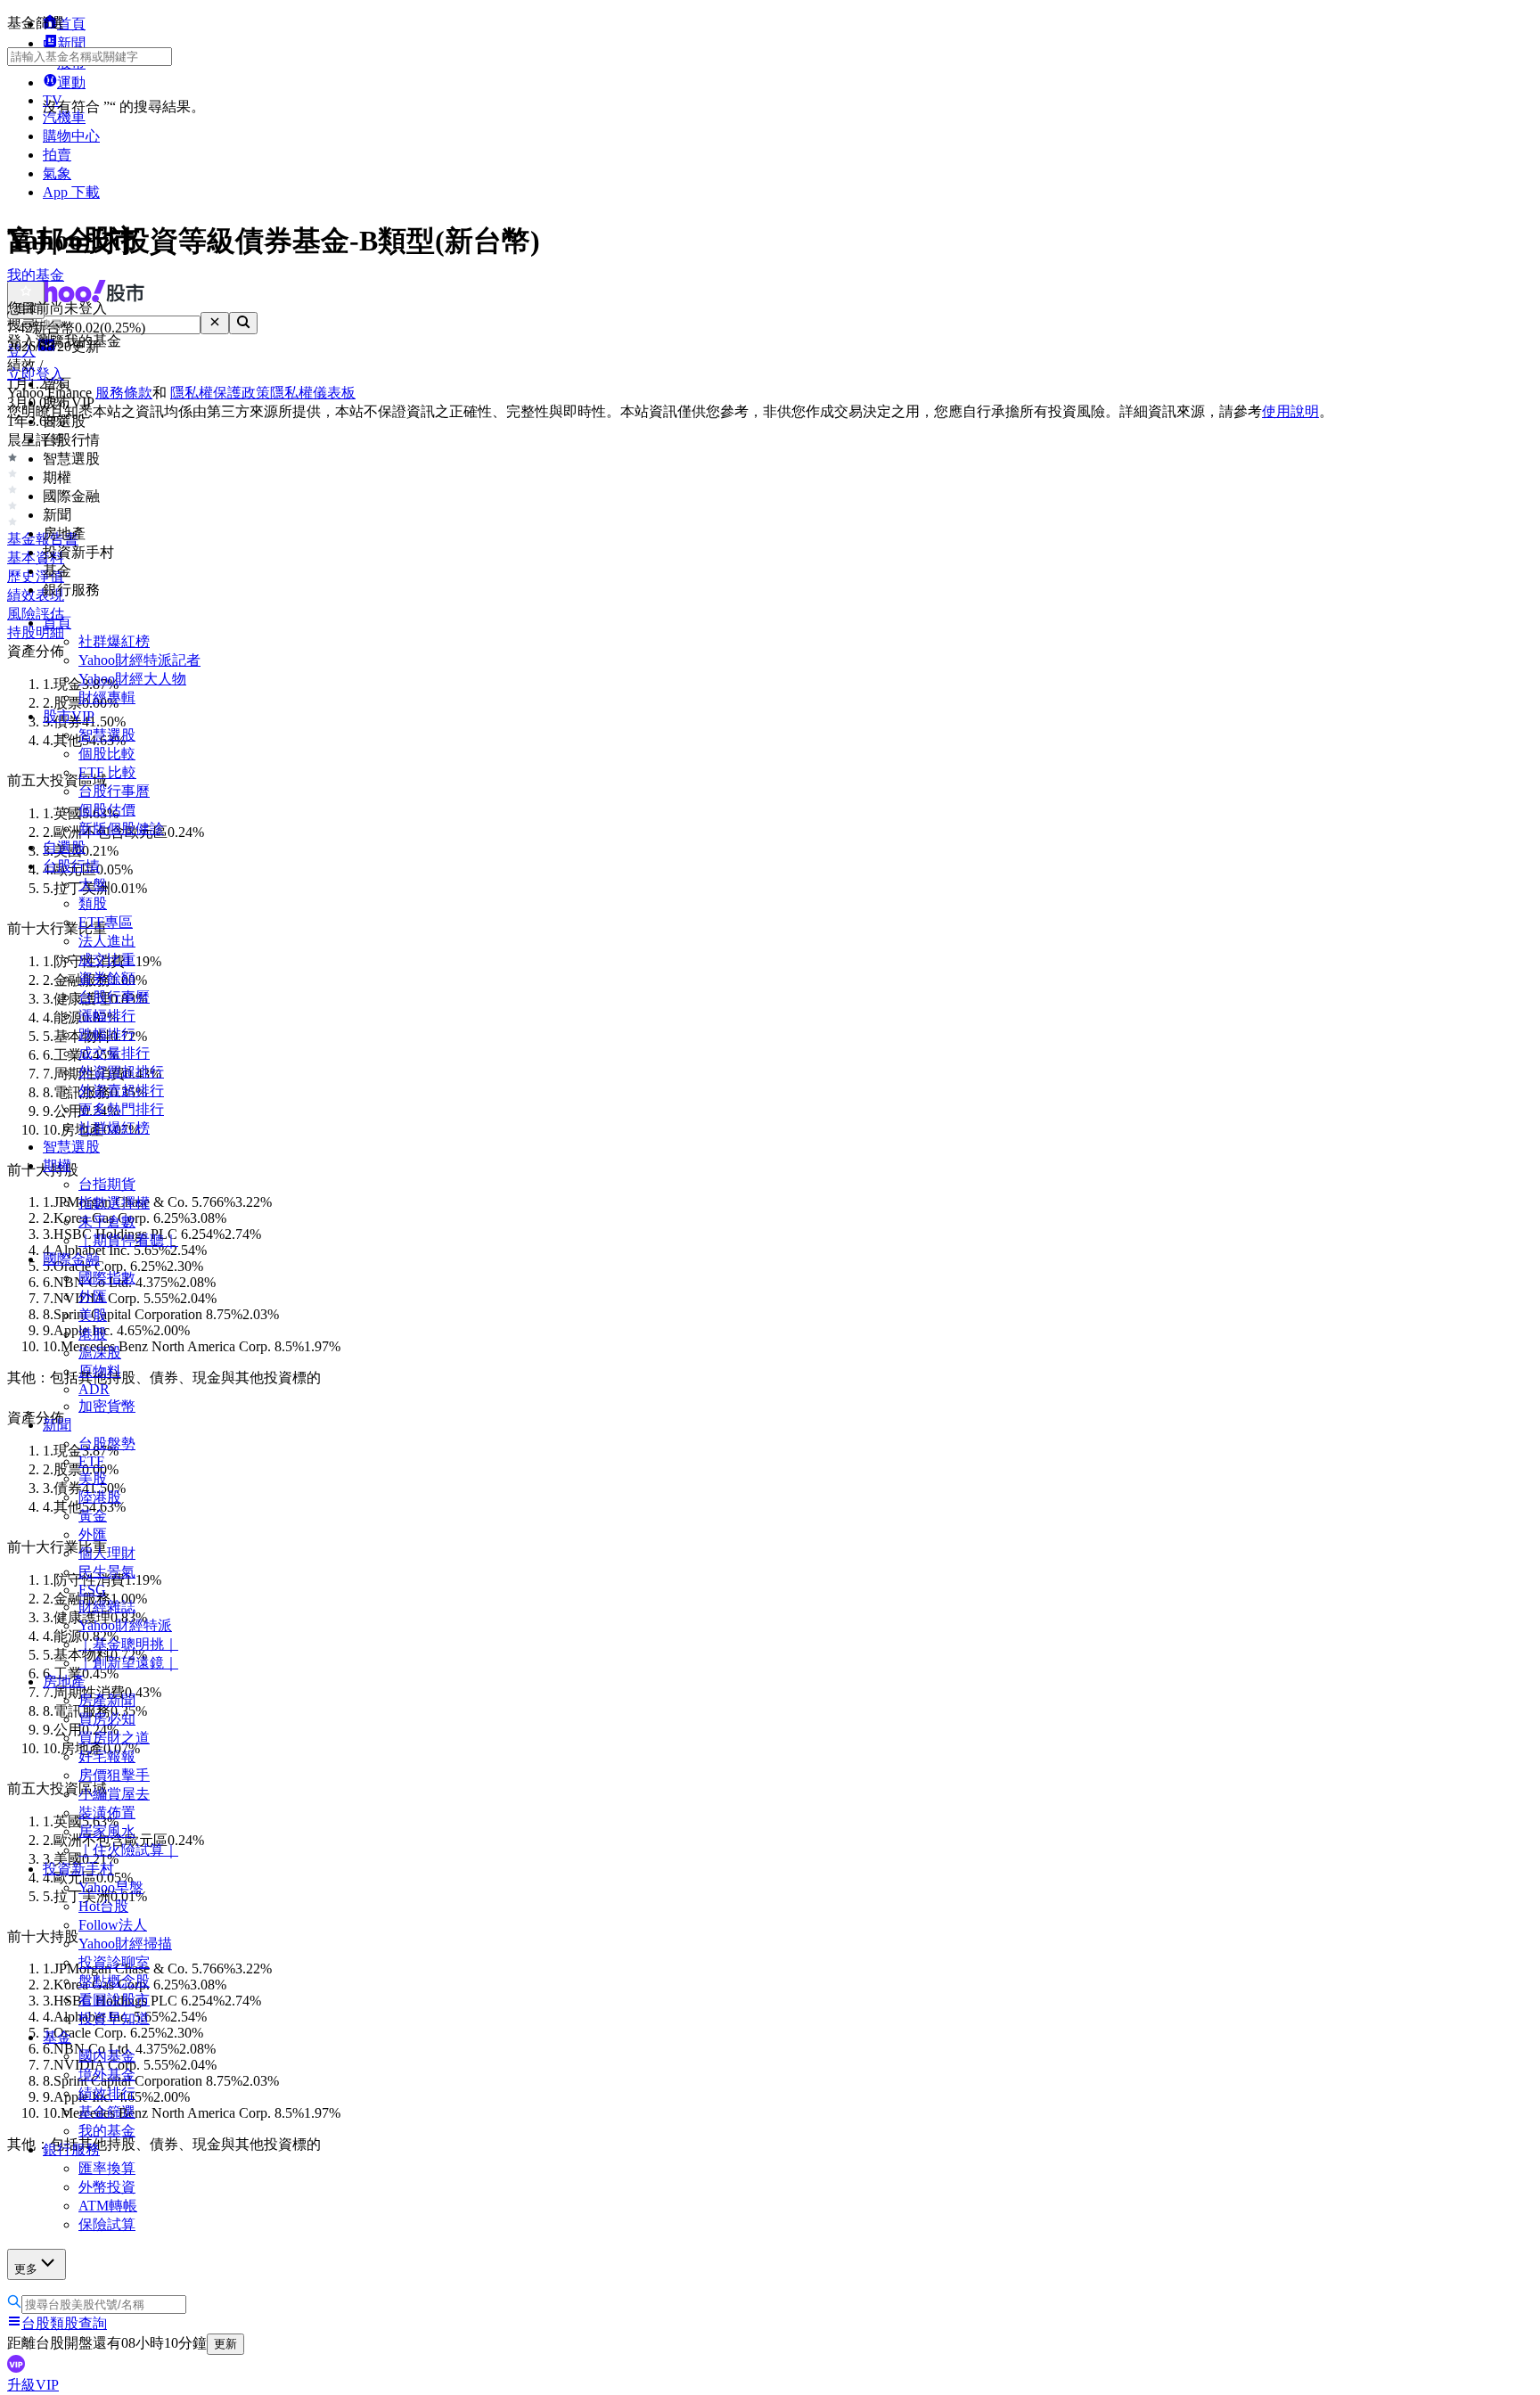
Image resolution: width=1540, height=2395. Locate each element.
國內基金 (107, 2056)
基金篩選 (107, 2112)
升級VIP (33, 2385)
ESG (92, 1590)
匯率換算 (107, 2168)
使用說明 (1290, 411)
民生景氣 (107, 1572)
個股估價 (107, 810)
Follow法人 (113, 1925)
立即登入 (36, 374)
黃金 (93, 1516)
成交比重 (107, 960)
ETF (91, 1461)
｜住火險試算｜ (128, 1850)
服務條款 (124, 393)
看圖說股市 (114, 2000)
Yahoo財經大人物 (132, 679)
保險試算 (107, 2224)
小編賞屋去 (114, 1794)
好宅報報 (107, 1756)
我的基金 (107, 2131)
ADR (94, 1389)
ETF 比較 (107, 772)
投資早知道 (114, 2018)
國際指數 (107, 1278)
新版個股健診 (121, 828)
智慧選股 (107, 735)
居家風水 (107, 1831)
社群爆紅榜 (114, 641)
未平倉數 (107, 1222)
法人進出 (107, 941)
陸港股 (100, 1497)
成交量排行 (114, 1053)
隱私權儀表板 (313, 393)
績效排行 (107, 2093)
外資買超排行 (121, 1072)
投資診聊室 (114, 1962)
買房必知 (107, 1719)
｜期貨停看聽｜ (128, 1240)
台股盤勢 (107, 1444)
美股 (93, 1315)
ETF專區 (106, 922)
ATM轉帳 (108, 2206)
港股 (93, 1334)
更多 (26, 2269)
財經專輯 (107, 697)
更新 (225, 2344)
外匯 (93, 1296)
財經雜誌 (107, 1607)
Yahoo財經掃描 (125, 1944)
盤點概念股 (114, 1981)
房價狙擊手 (114, 1775)
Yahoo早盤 (111, 1887)
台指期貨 (107, 1184)
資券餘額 (107, 978)
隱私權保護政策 (220, 393)
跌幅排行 (107, 1034)
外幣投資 (107, 2187)
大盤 (93, 885)
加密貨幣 (107, 1406)
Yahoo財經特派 (125, 1625)
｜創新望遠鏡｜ (128, 1663)
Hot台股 (103, 1906)
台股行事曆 (114, 791)
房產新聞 (107, 1700)
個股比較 (107, 754)
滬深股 (100, 1353)
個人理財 (107, 1553)
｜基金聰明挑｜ (128, 1644)
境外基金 (107, 2075)
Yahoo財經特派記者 (139, 660)
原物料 (100, 1371)
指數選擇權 (114, 1203)
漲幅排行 (107, 1016)
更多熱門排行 (121, 1109)
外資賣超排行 (121, 1091)
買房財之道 (114, 1738)
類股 (93, 903)
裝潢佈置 (107, 1813)
